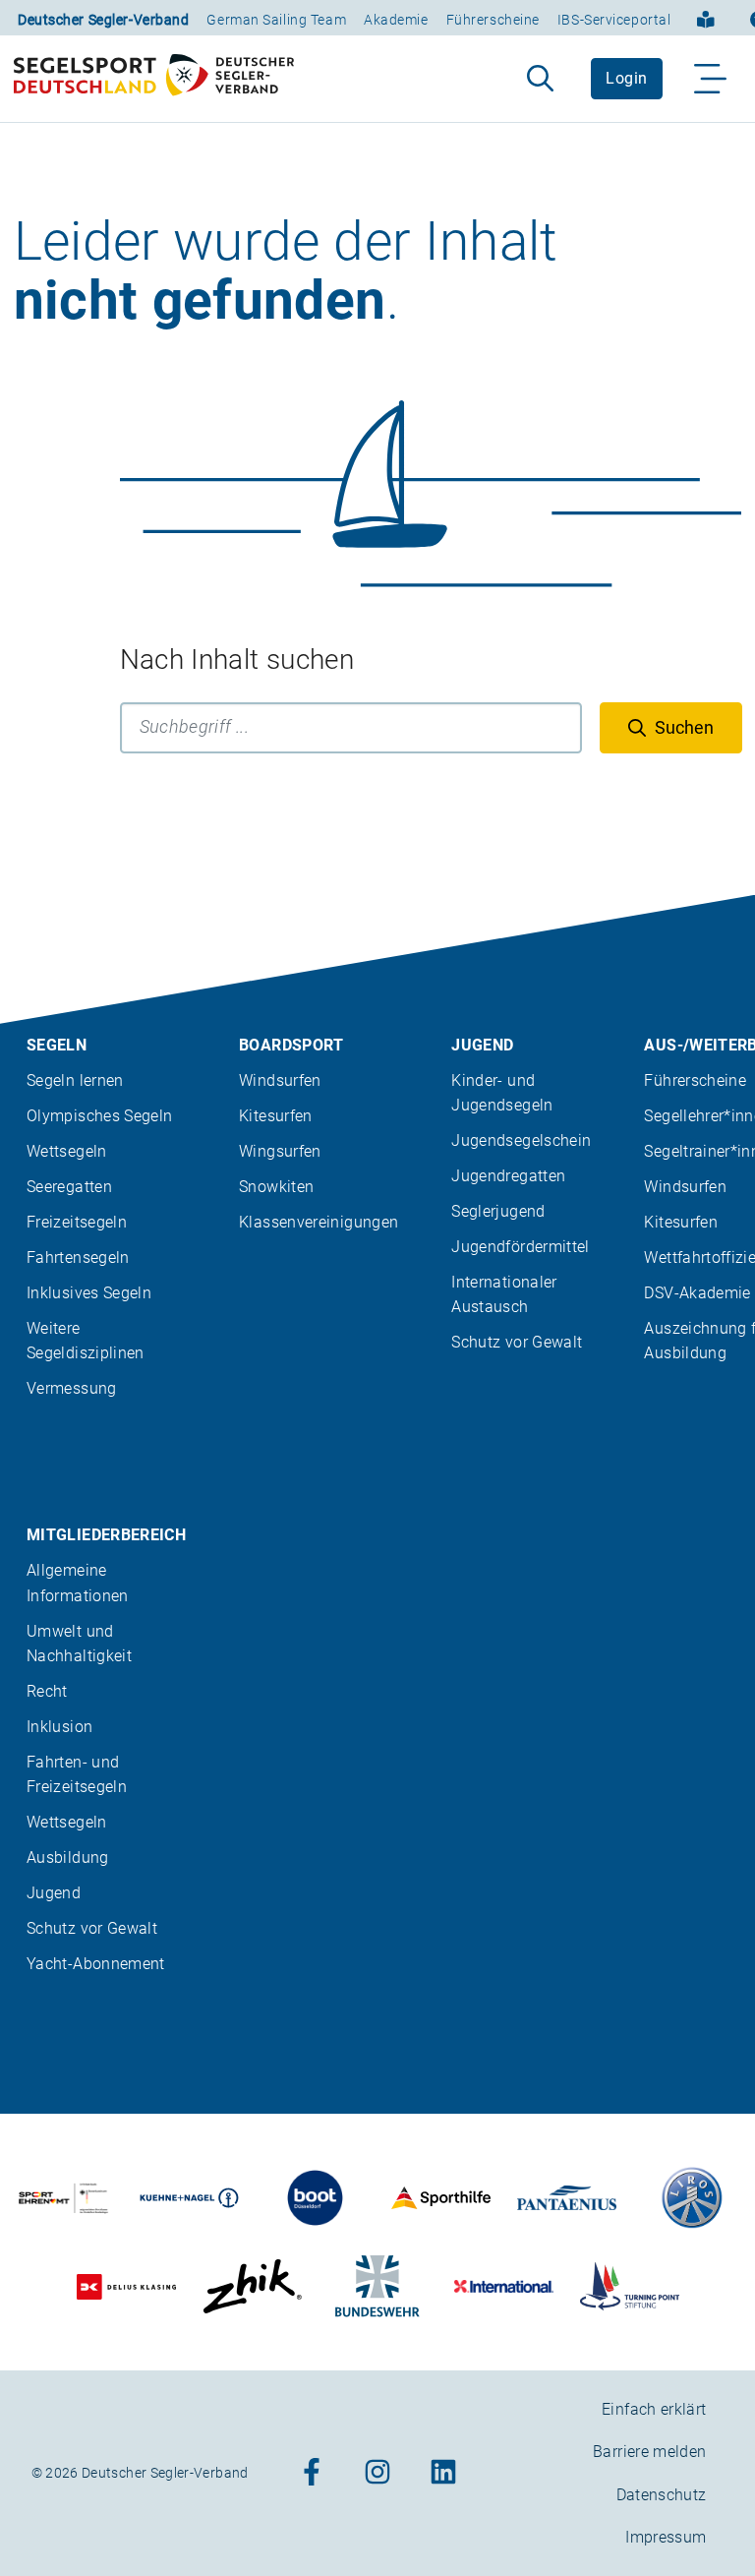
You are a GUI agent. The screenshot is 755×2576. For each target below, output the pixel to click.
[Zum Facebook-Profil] (312, 2473)
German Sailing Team (276, 20)
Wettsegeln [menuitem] (67, 1151)
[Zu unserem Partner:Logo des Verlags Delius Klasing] (126, 2286)
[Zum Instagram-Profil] (377, 2473)
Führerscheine (493, 20)
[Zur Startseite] (154, 79)
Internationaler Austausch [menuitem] (504, 1294)
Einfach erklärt (654, 2409)
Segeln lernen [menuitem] (75, 1080)
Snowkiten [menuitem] (276, 1187)
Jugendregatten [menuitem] (508, 1176)
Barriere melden (649, 2452)
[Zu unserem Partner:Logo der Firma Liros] (693, 2198)
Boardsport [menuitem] (291, 1045)
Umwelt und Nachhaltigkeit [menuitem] (79, 1644)
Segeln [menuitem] (57, 1045)
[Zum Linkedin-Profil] (443, 2473)
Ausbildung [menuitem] (68, 1857)
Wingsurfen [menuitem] (280, 1151)
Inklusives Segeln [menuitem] (89, 1293)
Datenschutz (662, 2495)
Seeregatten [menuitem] (69, 1187)
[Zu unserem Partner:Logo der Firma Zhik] (252, 2286)
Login (626, 78)
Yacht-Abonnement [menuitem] (96, 1964)
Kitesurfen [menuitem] (276, 1116)
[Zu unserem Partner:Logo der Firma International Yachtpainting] (504, 2286)
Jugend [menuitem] (482, 1045)
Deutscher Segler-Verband (103, 20)
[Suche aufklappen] (540, 79)
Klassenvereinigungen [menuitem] (319, 1222)
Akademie (396, 20)
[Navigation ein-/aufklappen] (711, 79)
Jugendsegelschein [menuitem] (521, 1140)
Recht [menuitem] (47, 1691)
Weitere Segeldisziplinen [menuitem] (86, 1341)
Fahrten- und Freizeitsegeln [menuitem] (77, 1774)
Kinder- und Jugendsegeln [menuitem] (502, 1093)
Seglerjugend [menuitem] (498, 1211)
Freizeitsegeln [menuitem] (77, 1222)
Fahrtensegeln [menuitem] (78, 1258)
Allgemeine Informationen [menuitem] (78, 1583)
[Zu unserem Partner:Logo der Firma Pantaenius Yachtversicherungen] (567, 2198)
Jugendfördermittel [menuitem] (520, 1247)
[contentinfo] (377, 1736)
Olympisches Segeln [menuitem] (99, 1116)
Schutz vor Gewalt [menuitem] (517, 1342)
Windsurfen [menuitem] (280, 1080)
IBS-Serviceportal (614, 20)
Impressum (666, 2537)
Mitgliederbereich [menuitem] (106, 1535)
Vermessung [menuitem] (72, 1388)
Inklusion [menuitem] (59, 1727)
